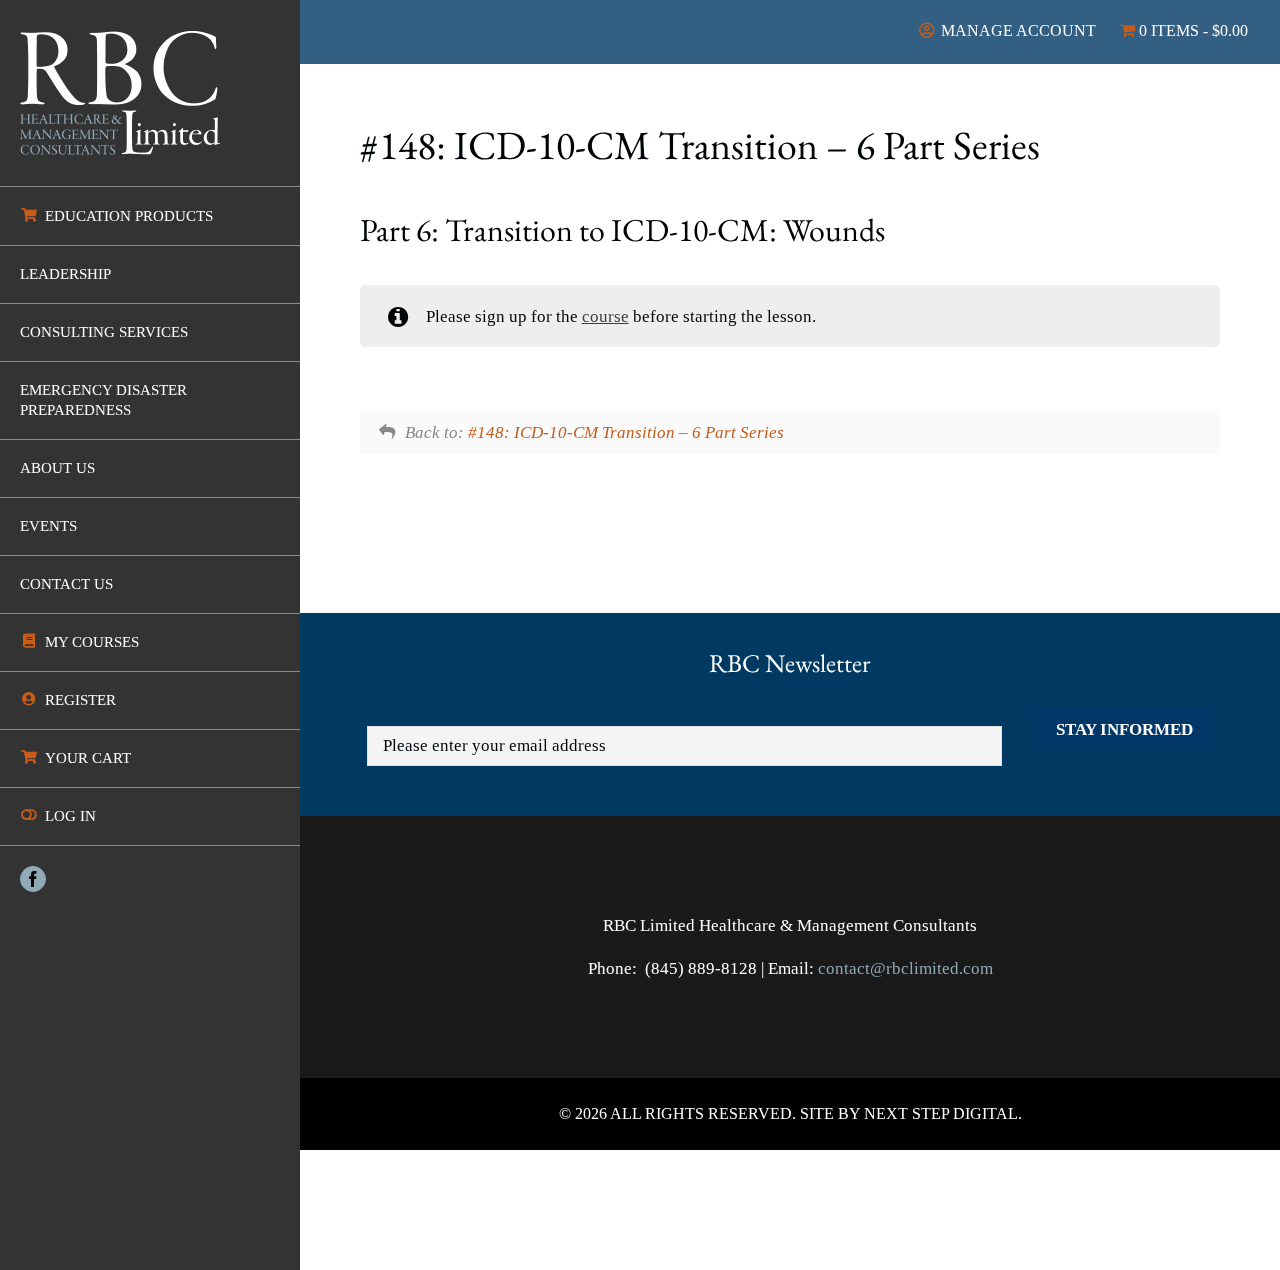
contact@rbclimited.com (905, 968)
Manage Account (1016, 30)
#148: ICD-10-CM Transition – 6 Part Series (626, 432)
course (605, 316)
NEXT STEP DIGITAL (941, 1113)
